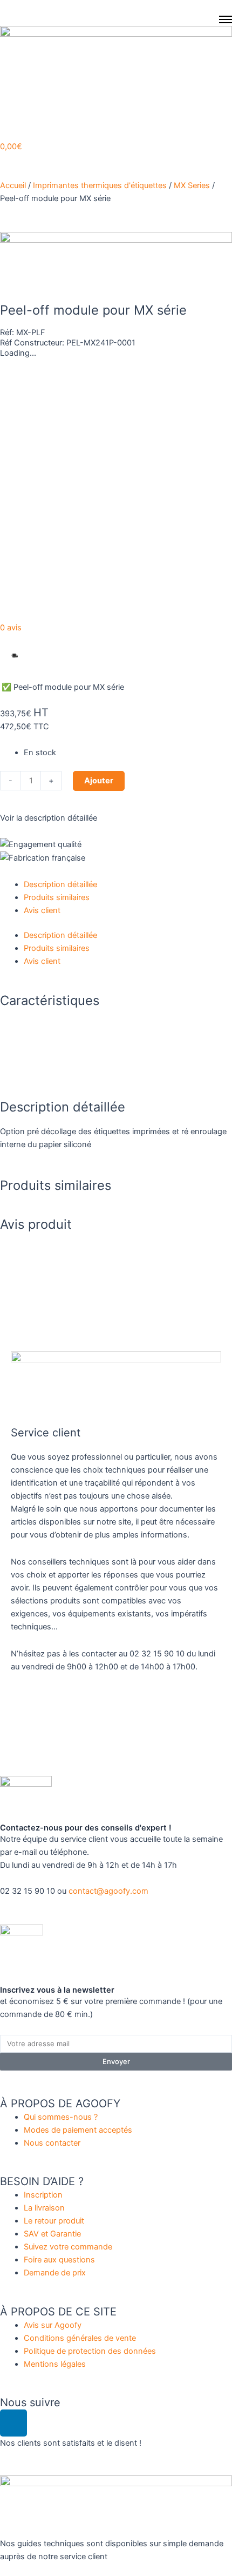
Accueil (13, 185)
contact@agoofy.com (108, 1891)
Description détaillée (60, 884)
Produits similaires (57, 897)
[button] (42, 656)
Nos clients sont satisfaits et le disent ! (71, 2443)
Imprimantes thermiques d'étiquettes (100, 185)
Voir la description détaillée (49, 818)
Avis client (42, 910)
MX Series (192, 185)
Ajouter (99, 781)
